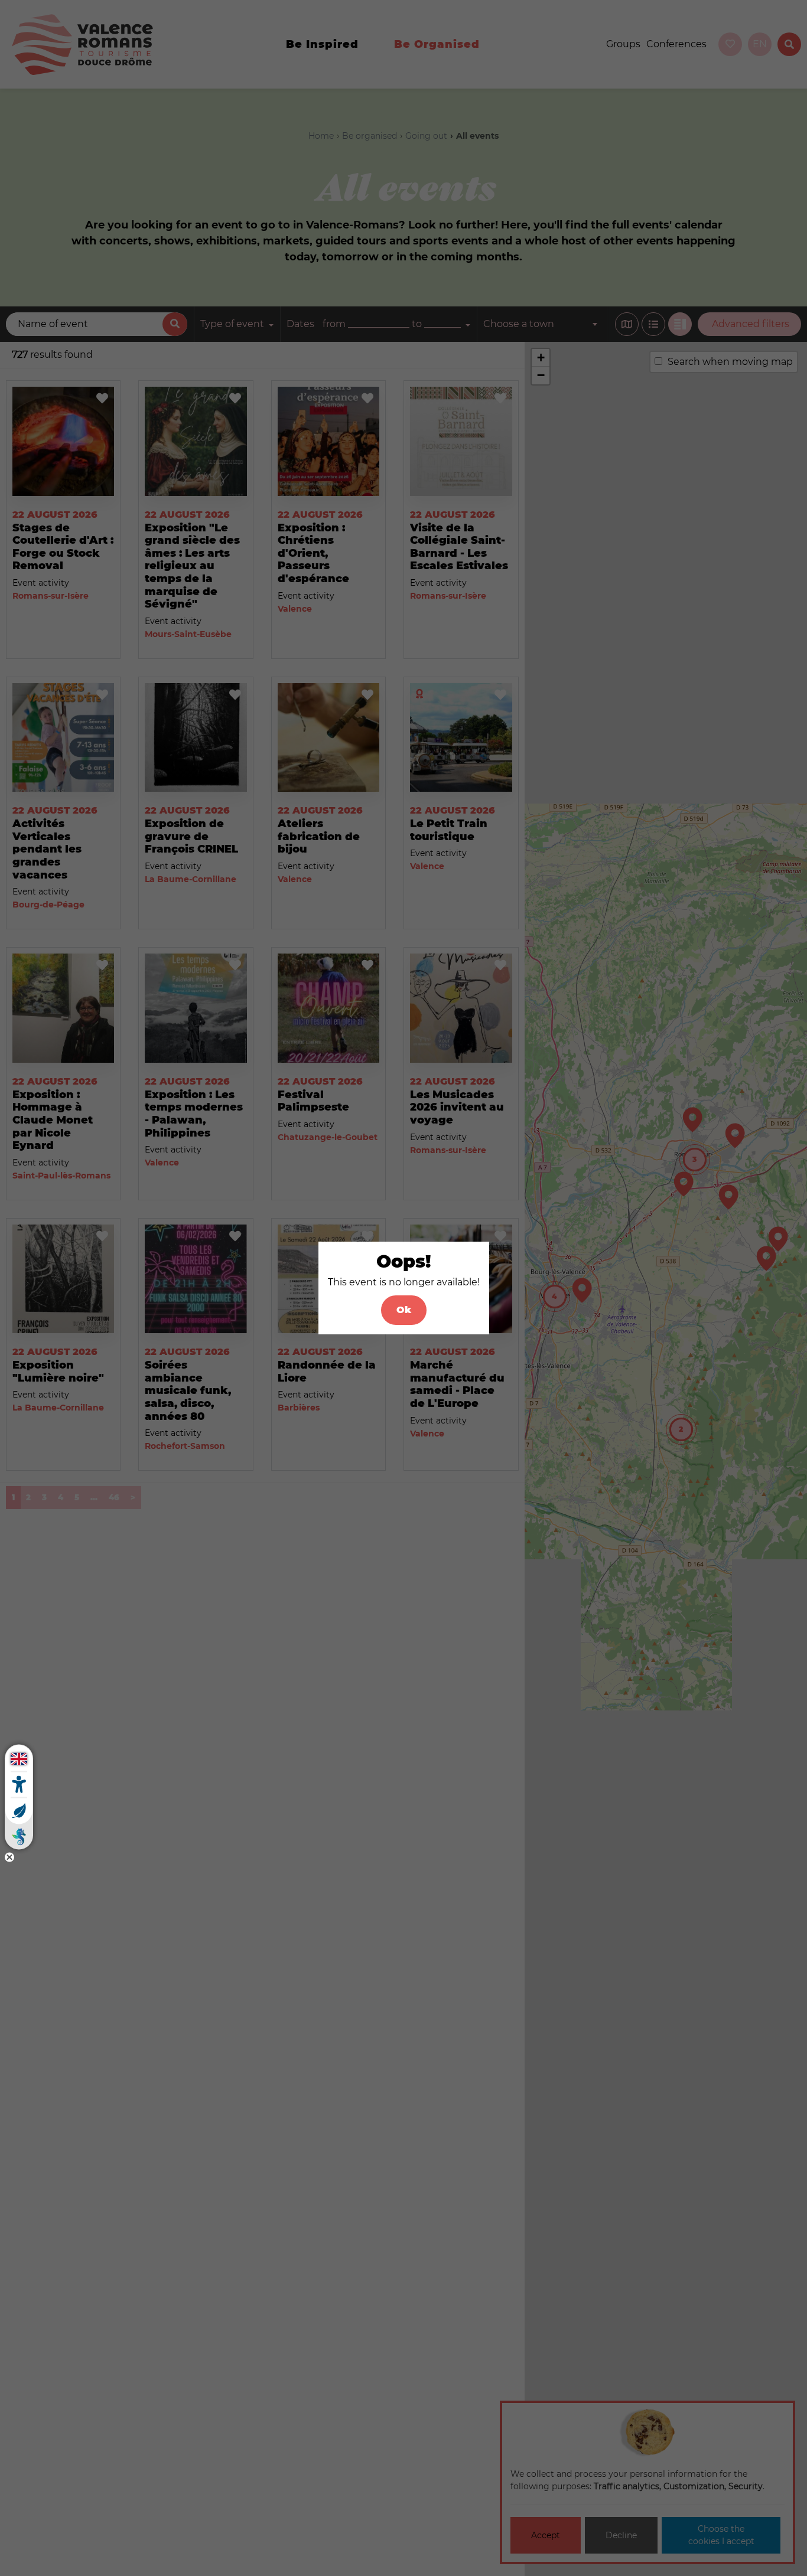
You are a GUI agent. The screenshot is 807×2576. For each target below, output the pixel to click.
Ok (404, 1310)
